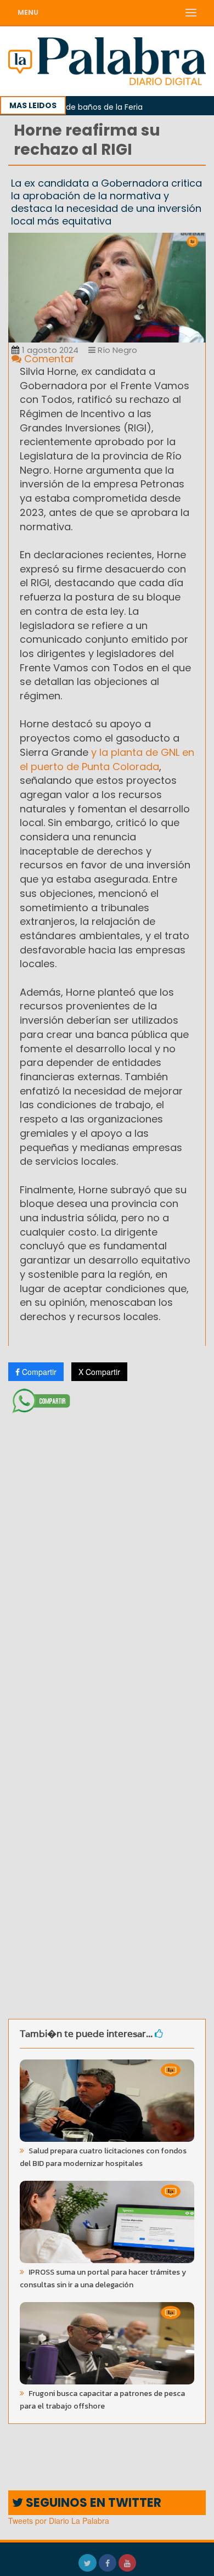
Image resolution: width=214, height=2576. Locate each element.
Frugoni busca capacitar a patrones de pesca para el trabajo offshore (102, 2400)
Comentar (48, 359)
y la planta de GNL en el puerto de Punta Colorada (107, 759)
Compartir (38, 1372)
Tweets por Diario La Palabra (59, 2521)
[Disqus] (107, 1563)
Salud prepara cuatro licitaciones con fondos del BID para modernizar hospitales (103, 2157)
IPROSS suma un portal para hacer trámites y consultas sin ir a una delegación (103, 2278)
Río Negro (116, 350)
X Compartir (99, 1372)
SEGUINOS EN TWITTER (92, 2503)
